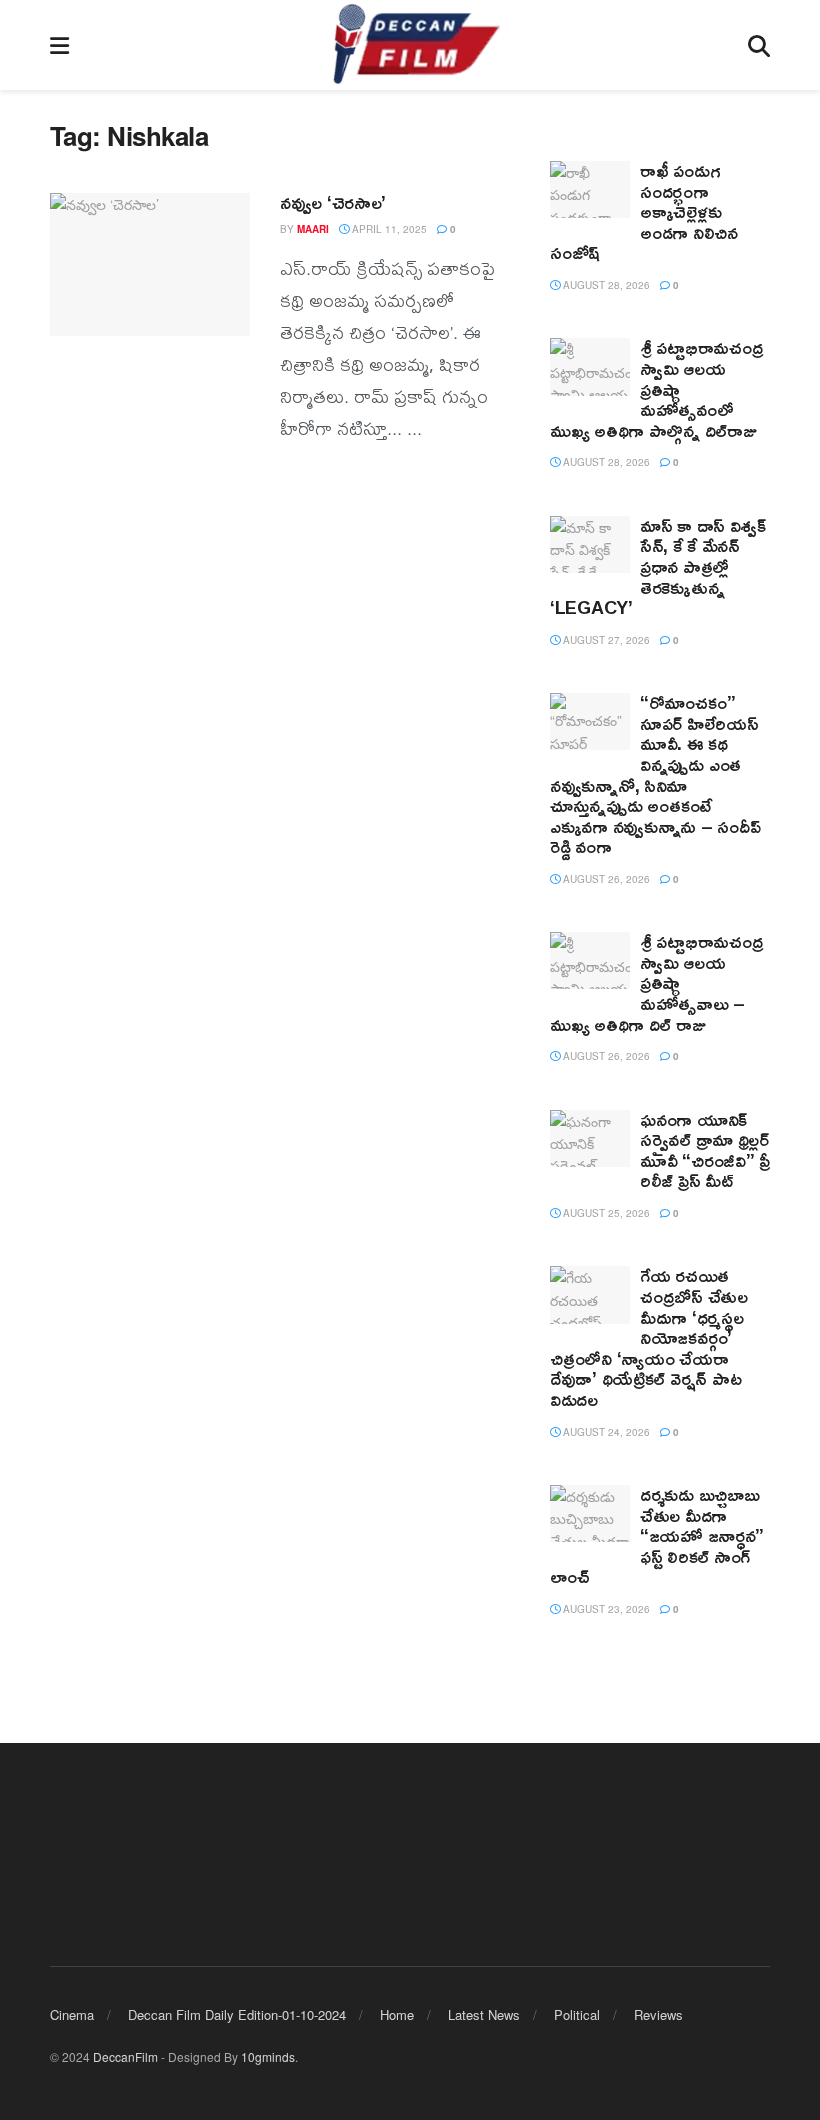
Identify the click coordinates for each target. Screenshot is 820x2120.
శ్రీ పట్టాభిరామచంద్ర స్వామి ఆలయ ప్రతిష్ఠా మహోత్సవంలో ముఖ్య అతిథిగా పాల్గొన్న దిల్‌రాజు (656, 388)
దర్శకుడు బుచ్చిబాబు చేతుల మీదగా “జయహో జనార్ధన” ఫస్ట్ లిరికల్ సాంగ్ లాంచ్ (657, 1535)
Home (397, 2014)
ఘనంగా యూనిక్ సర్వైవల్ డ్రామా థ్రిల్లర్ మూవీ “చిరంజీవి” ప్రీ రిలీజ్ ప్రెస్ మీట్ (705, 1150)
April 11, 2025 (388, 229)
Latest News (484, 2014)
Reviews (658, 2014)
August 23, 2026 (605, 1609)
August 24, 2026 (605, 1432)
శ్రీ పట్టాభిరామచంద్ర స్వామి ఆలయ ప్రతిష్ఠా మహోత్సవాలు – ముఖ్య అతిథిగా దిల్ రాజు (656, 982)
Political (577, 2014)
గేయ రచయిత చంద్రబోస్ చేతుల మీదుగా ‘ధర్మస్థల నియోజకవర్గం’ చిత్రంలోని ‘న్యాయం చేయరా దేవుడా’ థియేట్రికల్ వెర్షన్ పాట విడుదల (649, 1337)
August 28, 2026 (605, 285)
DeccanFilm (125, 2056)
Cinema (72, 2014)
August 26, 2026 (605, 879)
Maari (313, 229)
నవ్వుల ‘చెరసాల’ (333, 202)
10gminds (268, 2056)
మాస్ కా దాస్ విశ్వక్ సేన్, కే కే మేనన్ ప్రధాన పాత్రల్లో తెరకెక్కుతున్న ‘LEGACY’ (658, 566)
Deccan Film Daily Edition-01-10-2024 (237, 2014)
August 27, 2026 (605, 640)
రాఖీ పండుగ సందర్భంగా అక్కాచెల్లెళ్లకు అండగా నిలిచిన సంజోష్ (644, 211)
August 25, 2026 (605, 1213)
